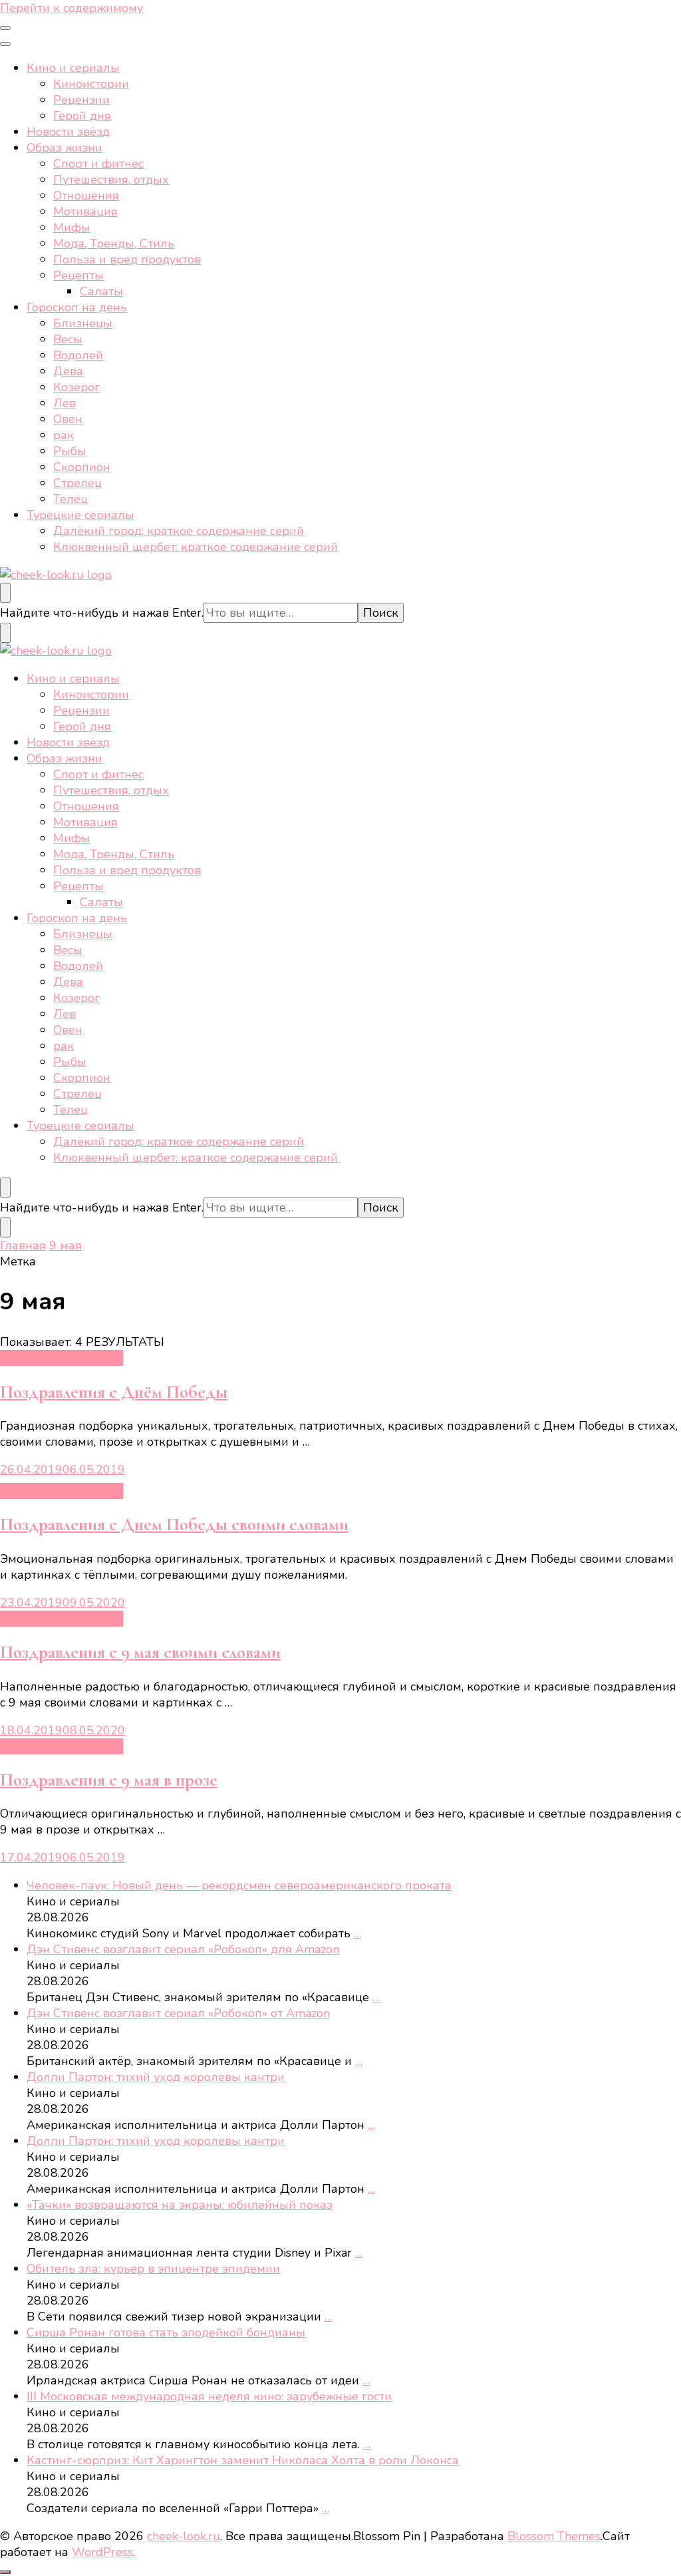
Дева (68, 371)
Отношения (86, 196)
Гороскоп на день (77, 307)
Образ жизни (65, 148)
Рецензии (81, 100)
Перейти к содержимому (71, 8)
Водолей (78, 355)
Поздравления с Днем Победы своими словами (174, 1525)
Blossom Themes (554, 2536)
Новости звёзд (68, 132)
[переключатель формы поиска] (5, 593)
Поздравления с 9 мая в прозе (109, 1780)
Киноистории (91, 84)
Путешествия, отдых (111, 180)
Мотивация (85, 212)
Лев (65, 403)
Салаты (101, 291)
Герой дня (82, 116)
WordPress (102, 2552)
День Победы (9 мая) (62, 1358)
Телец (70, 499)
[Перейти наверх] (5, 2572)
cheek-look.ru (184, 2536)
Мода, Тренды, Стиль (114, 243)
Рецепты (78, 275)
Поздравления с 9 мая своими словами (140, 1652)
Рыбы (70, 451)
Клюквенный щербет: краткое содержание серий (196, 547)
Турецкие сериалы (80, 515)
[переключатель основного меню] (5, 28)
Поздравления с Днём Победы (114, 1392)
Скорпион (82, 467)
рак (64, 435)
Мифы (72, 228)
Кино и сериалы (73, 68)
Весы (68, 339)
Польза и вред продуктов (127, 259)
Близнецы (83, 323)
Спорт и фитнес (98, 164)
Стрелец (77, 483)
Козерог (76, 387)
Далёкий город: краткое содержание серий (179, 531)
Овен (68, 419)
